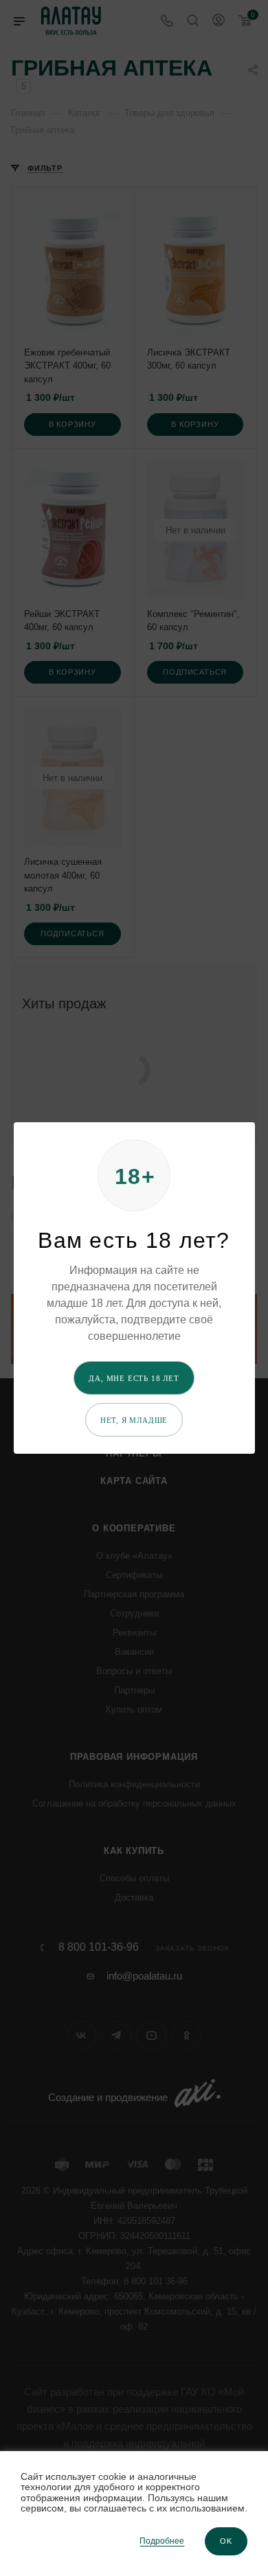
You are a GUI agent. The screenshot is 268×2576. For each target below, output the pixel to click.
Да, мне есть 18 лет (134, 1378)
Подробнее (162, 2541)
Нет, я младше (134, 1420)
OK (226, 2541)
